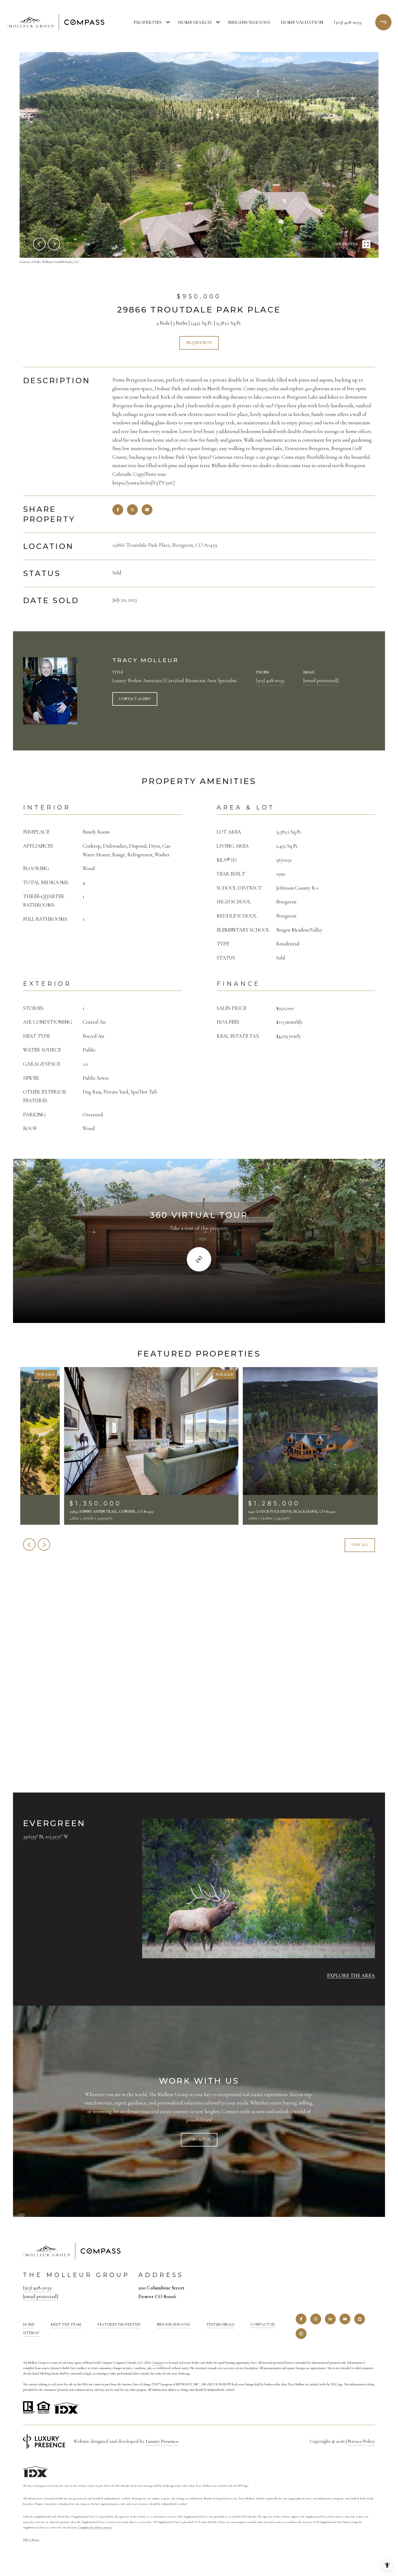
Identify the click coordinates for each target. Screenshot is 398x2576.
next (54, 244)
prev (39, 244)
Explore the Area (351, 1975)
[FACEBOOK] (301, 2319)
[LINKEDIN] (330, 2319)
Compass (157, 2363)
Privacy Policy (361, 2441)
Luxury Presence (162, 2441)
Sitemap (31, 2333)
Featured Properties (119, 2325)
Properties (148, 22)
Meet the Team (66, 2325)
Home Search (195, 22)
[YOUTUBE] (345, 2319)
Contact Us (263, 2325)
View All (360, 1545)
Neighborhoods (249, 22)
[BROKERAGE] (301, 2334)
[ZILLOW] (360, 2319)
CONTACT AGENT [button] (135, 699)
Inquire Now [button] (199, 343)
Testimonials (220, 2325)
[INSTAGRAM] (316, 2319)
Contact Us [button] (199, 2140)
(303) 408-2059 (348, 22)
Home (29, 2325)
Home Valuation (302, 22)
